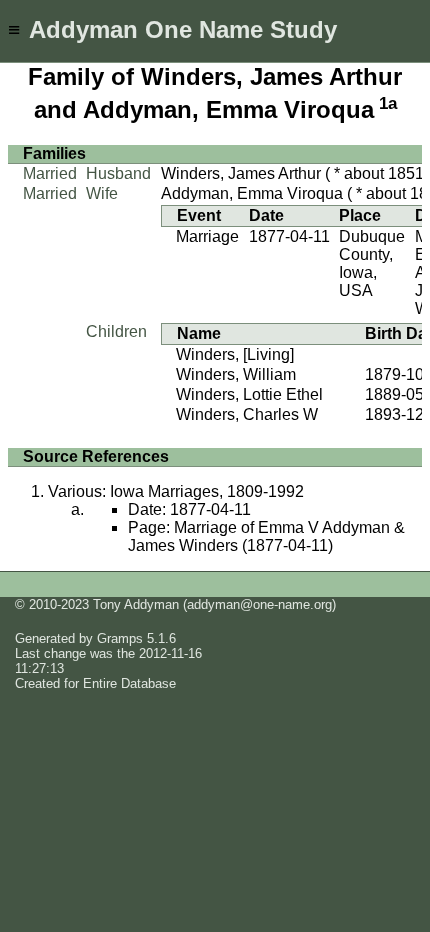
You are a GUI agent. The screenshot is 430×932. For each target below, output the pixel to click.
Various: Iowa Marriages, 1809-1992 (176, 491)
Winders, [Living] (235, 354)
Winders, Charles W (247, 414)
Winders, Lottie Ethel (249, 394)
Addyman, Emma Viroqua (252, 193)
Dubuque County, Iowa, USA (372, 263)
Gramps (120, 638)
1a (388, 103)
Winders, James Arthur (241, 173)
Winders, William (236, 374)
